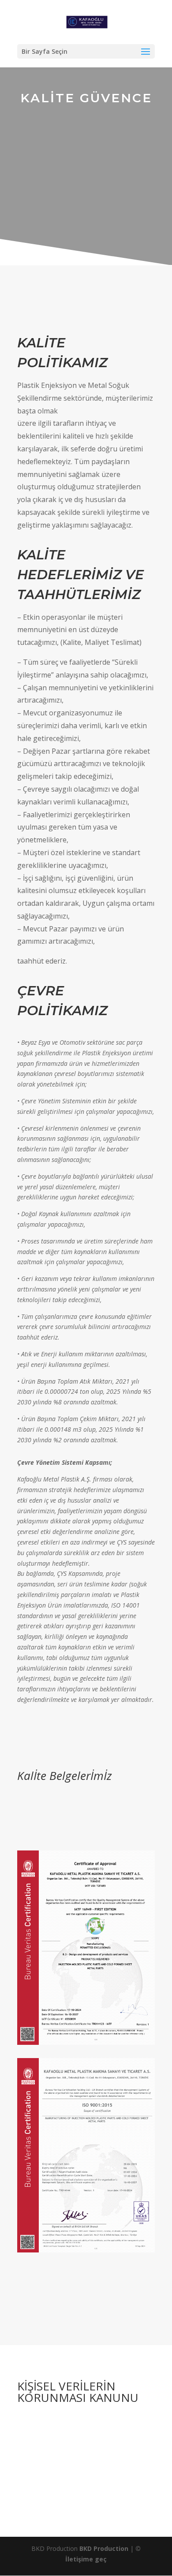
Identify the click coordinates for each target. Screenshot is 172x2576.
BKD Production (104, 2548)
